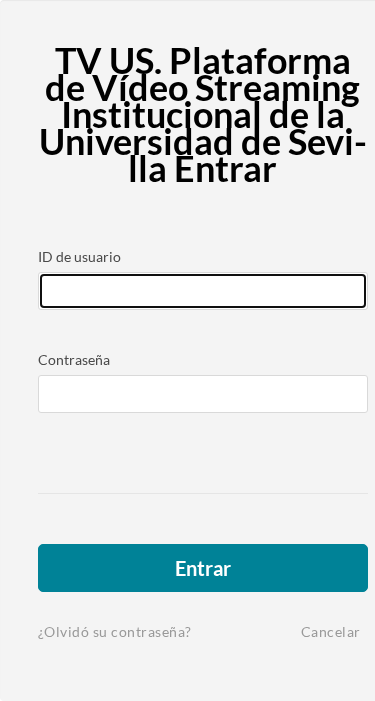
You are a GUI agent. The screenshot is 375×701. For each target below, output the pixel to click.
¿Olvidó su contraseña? (115, 631)
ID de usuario (79, 256)
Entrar (203, 568)
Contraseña (74, 359)
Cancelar (331, 631)
